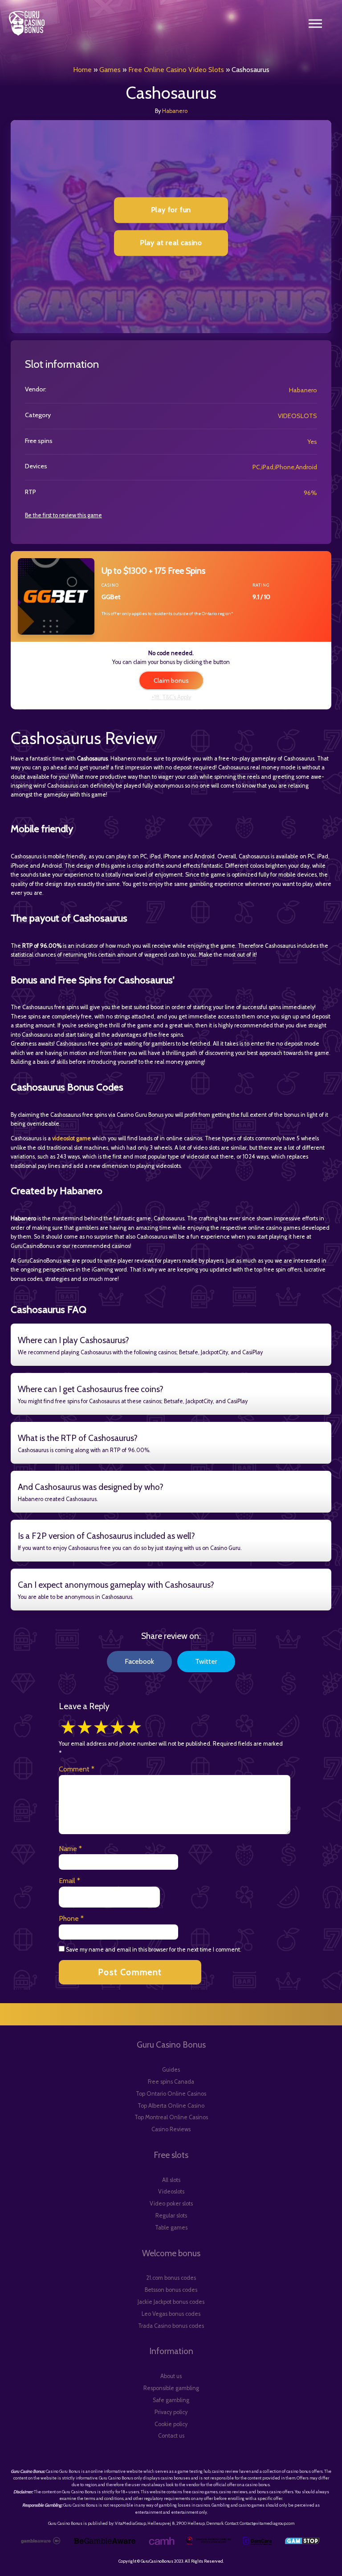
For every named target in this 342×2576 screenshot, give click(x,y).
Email (69, 1881)
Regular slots (171, 2216)
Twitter (206, 1661)
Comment (77, 1769)
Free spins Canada (171, 2082)
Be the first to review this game (63, 515)
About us (171, 2376)
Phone (71, 1918)
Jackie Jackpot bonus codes (171, 2302)
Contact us (171, 2436)
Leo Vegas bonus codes (171, 2314)
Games (110, 70)
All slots (171, 2180)
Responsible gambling (171, 2388)
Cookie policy (171, 2424)
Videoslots (171, 2192)
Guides (171, 2070)
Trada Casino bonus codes (171, 2326)
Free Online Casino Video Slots (176, 70)
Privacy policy (171, 2412)
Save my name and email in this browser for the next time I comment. (154, 1950)
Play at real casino (171, 243)
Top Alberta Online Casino (171, 2106)
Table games (171, 2228)
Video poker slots (171, 2204)
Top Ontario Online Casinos (171, 2094)
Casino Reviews (171, 2129)
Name (70, 1849)
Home (82, 70)
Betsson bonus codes (171, 2290)
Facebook (139, 1661)
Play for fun (171, 210)
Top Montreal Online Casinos (171, 2117)
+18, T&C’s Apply (171, 697)
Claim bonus (171, 680)
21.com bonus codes (171, 2278)
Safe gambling (171, 2400)
